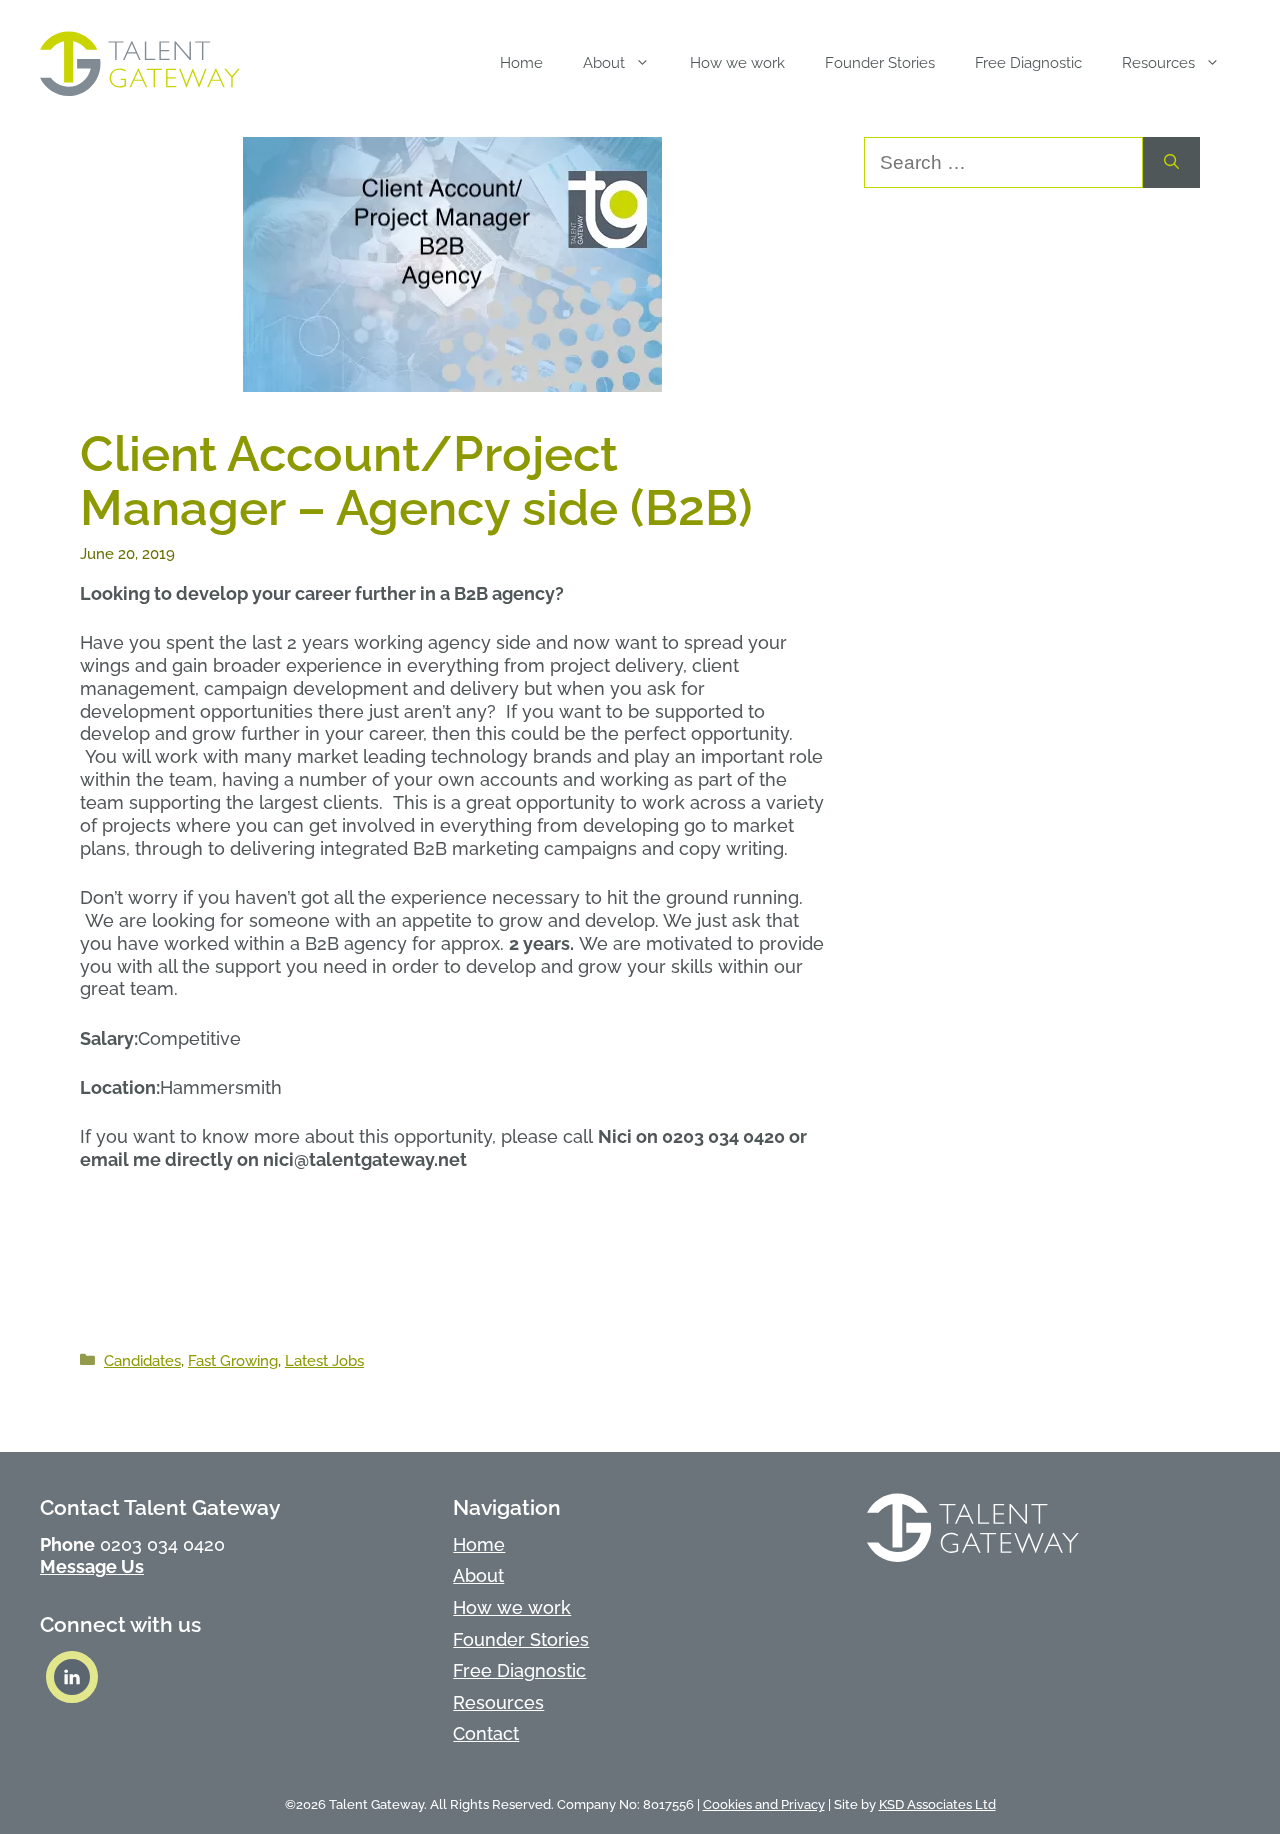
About (478, 1575)
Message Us (92, 1566)
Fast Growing (233, 1361)
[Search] (1171, 162)
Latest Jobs (324, 1361)
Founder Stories (880, 63)
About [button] (604, 63)
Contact (486, 1733)
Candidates (142, 1361)
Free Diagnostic (1028, 63)
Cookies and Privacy (764, 1804)
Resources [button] (1158, 63)
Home (521, 63)
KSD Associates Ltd (937, 1804)
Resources (498, 1702)
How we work (737, 63)
